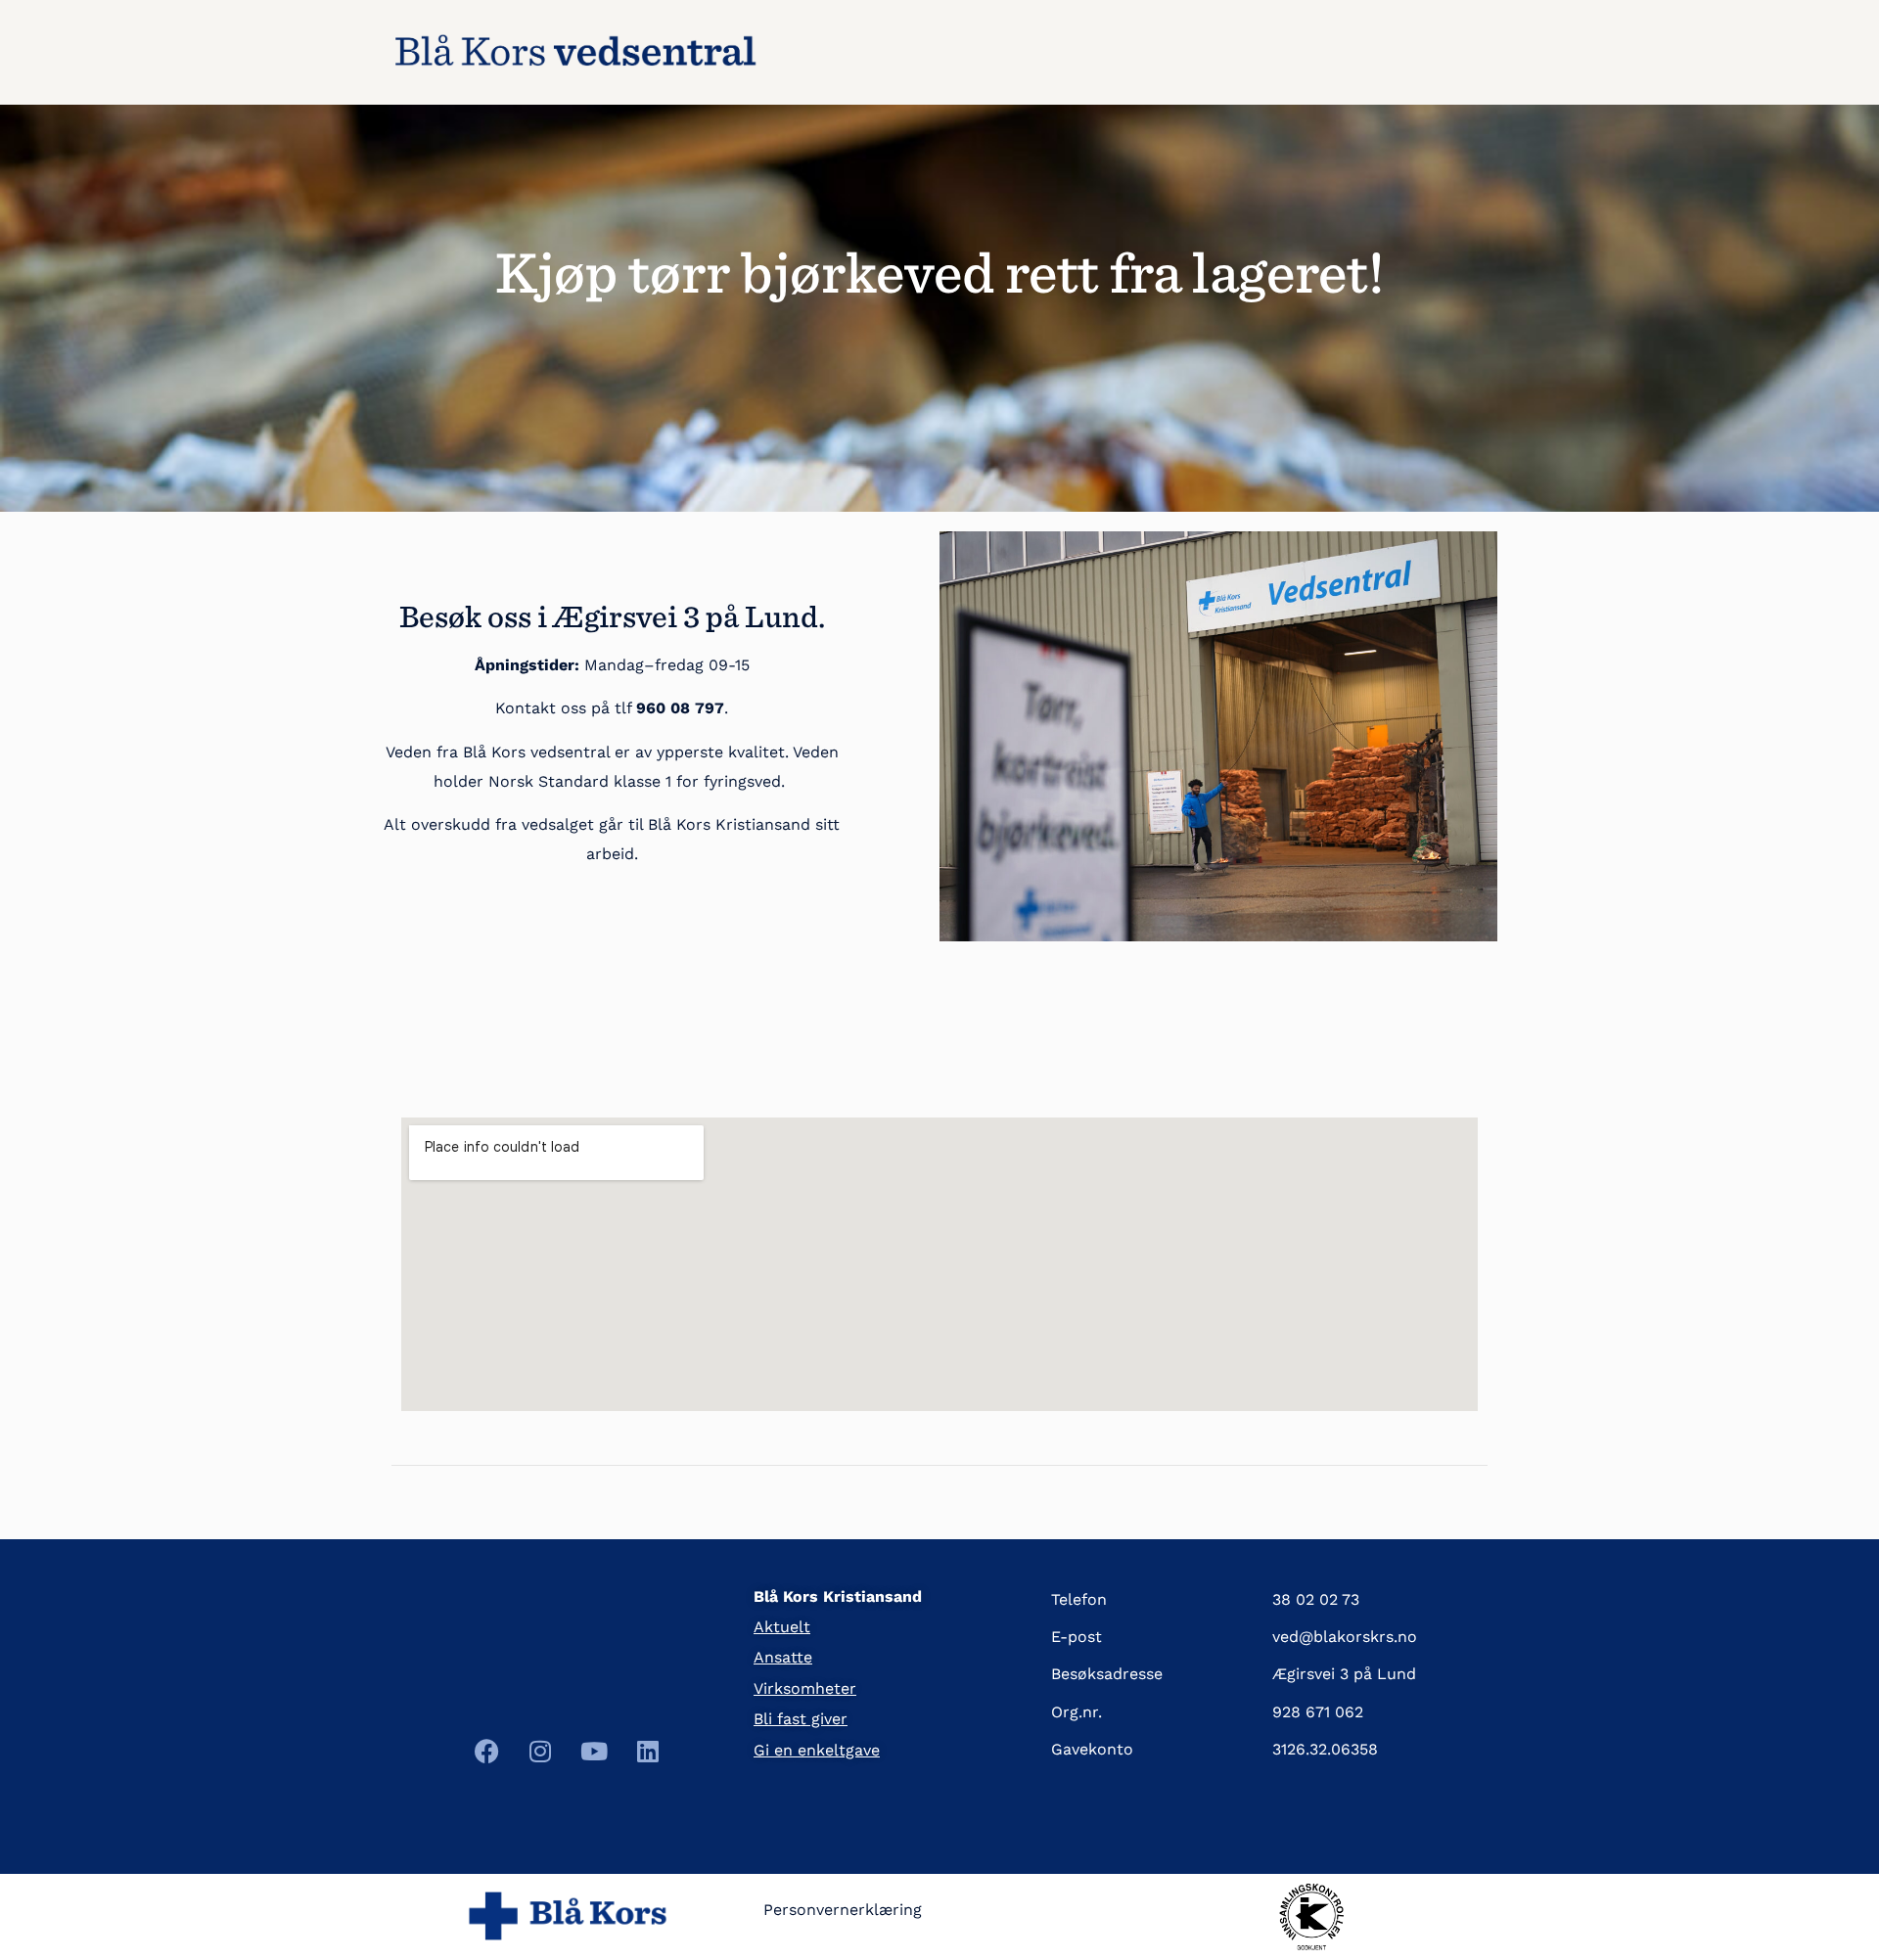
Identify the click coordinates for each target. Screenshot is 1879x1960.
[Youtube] (594, 1752)
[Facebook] (486, 1752)
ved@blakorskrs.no (1345, 1637)
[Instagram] (540, 1752)
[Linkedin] (648, 1752)
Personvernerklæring (843, 1910)
